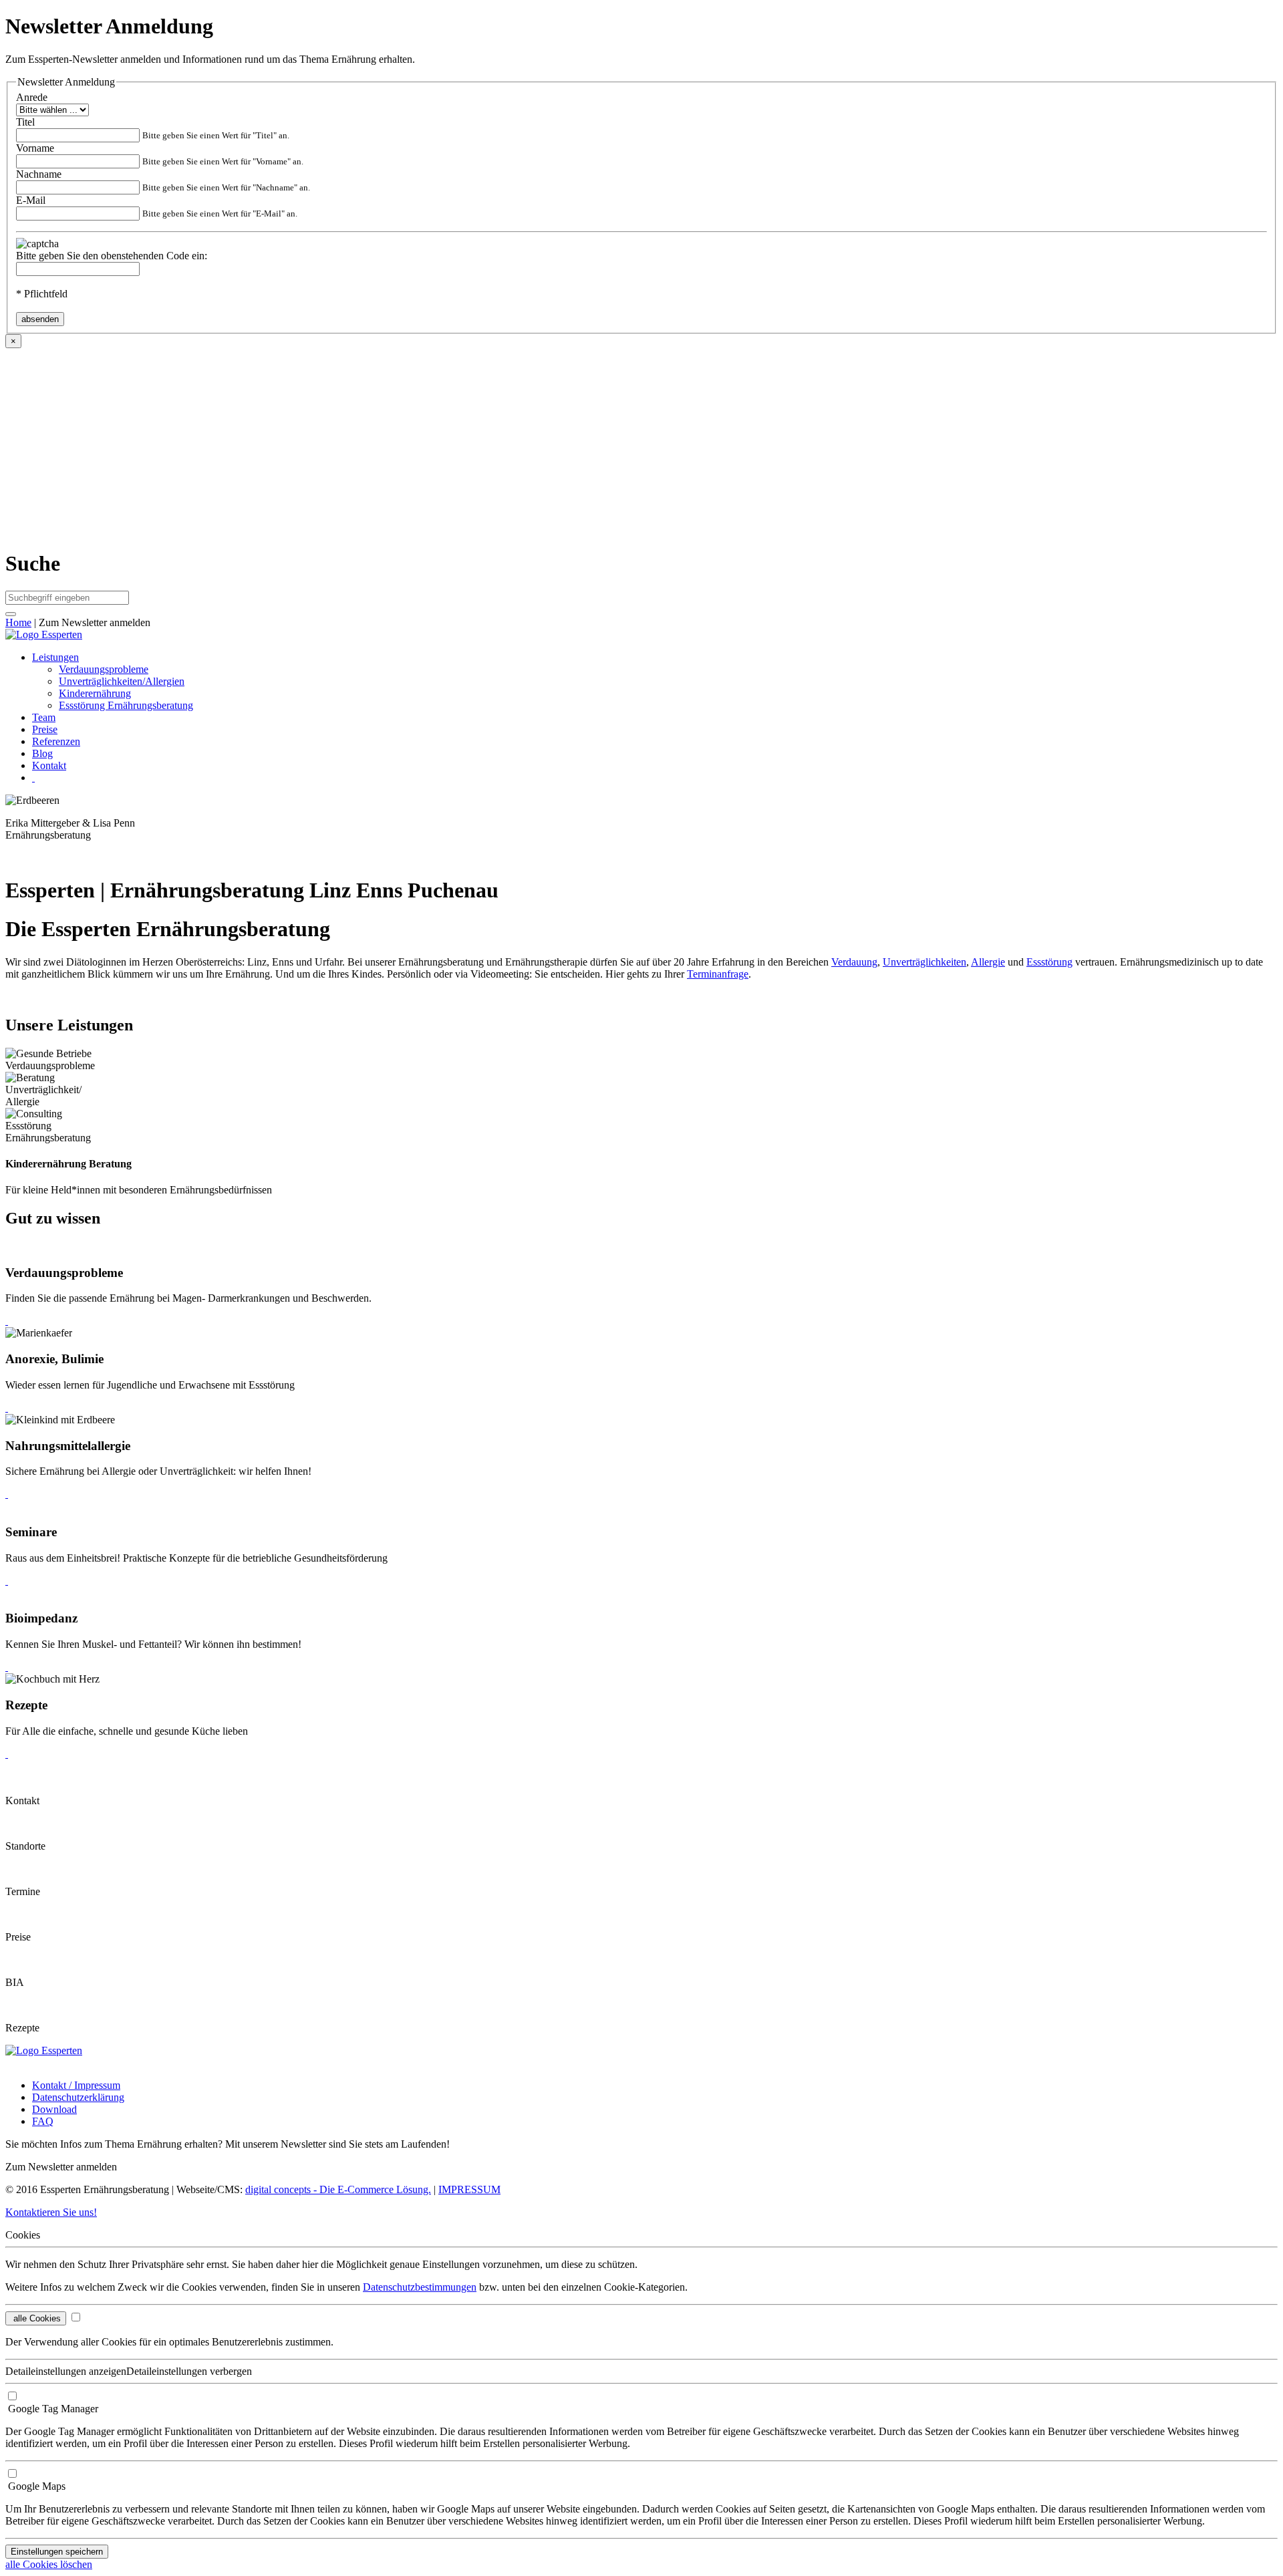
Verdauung (854, 962)
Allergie (988, 962)
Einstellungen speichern (57, 2552)
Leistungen (55, 657)
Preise (45, 729)
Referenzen (56, 741)
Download (54, 2109)
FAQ (43, 2121)
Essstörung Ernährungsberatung (126, 705)
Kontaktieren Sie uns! (51, 2212)
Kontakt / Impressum (76, 2085)
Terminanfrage (718, 974)
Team (44, 717)
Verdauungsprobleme (104, 669)
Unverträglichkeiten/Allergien (122, 681)
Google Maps (35, 2486)
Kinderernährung (95, 693)
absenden (40, 319)
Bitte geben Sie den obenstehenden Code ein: (112, 256)
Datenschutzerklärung (78, 2097)
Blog (42, 753)
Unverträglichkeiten (924, 962)
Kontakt (49, 765)
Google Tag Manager (52, 2409)
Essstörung (1049, 962)
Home (18, 622)
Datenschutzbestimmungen (420, 2287)
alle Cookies (36, 2318)
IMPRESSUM (469, 2189)
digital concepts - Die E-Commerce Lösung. (338, 2189)
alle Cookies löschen (49, 2564)
